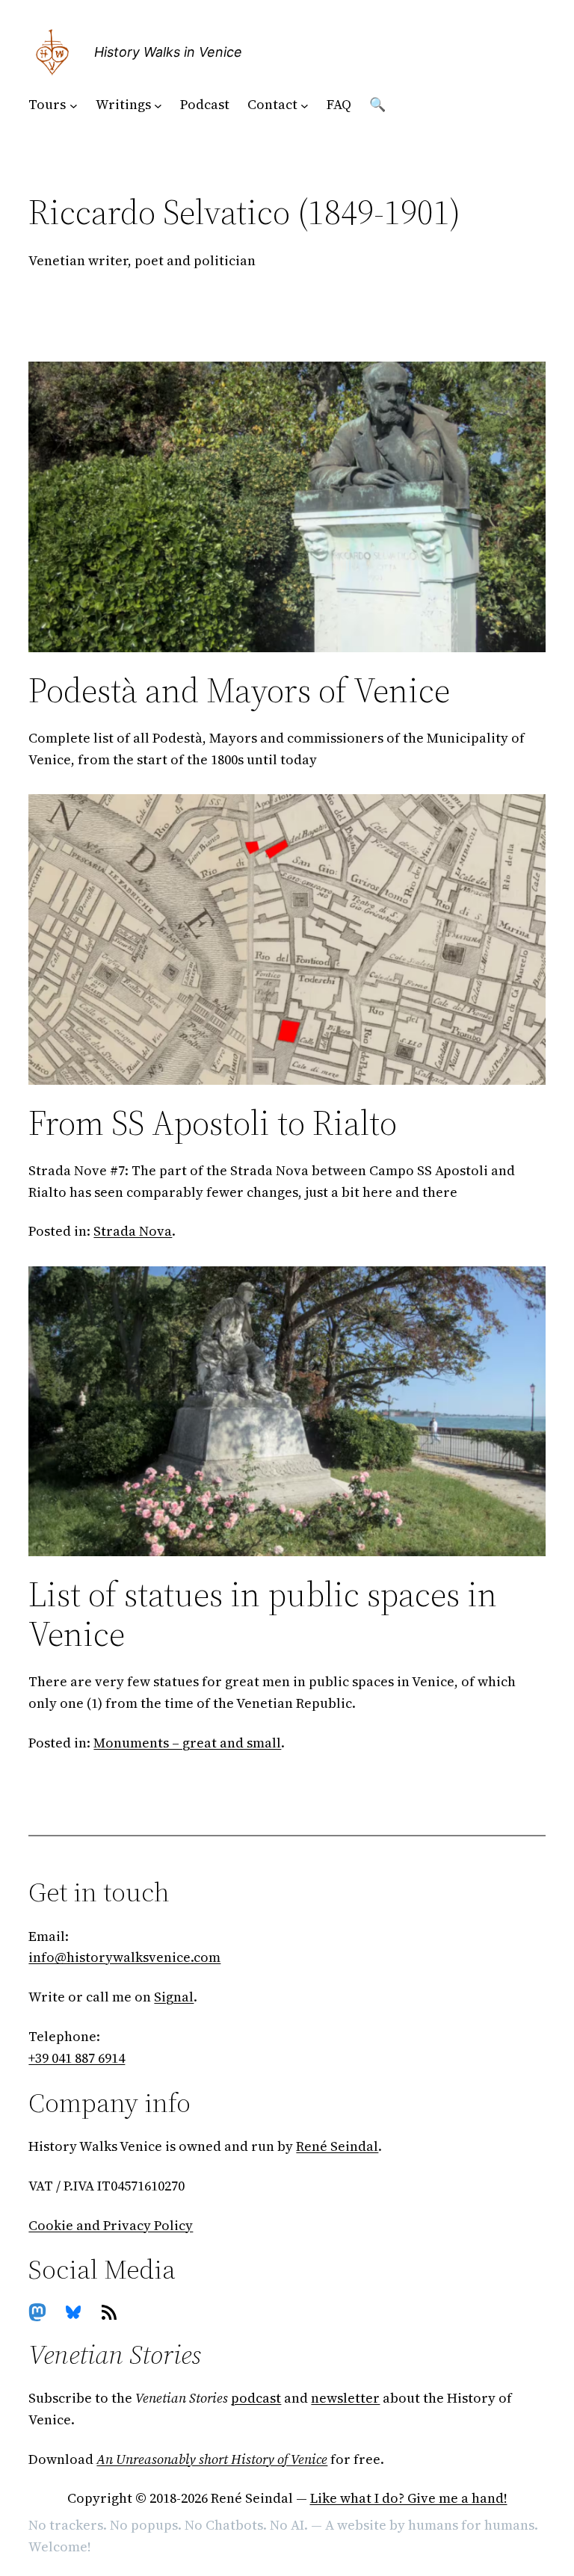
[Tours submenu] (74, 105)
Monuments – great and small (187, 1743)
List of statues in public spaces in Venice (263, 1614)
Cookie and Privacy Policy (111, 2225)
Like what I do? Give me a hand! (409, 2498)
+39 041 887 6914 (77, 2058)
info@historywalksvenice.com (124, 1957)
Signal (174, 1997)
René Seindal (337, 2146)
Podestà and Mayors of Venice (239, 690)
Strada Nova (133, 1231)
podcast (256, 2398)
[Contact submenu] (305, 105)
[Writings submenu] (158, 105)
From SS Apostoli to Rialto (213, 1123)
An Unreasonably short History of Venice (212, 2459)
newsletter (345, 2398)
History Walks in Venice (168, 52)
